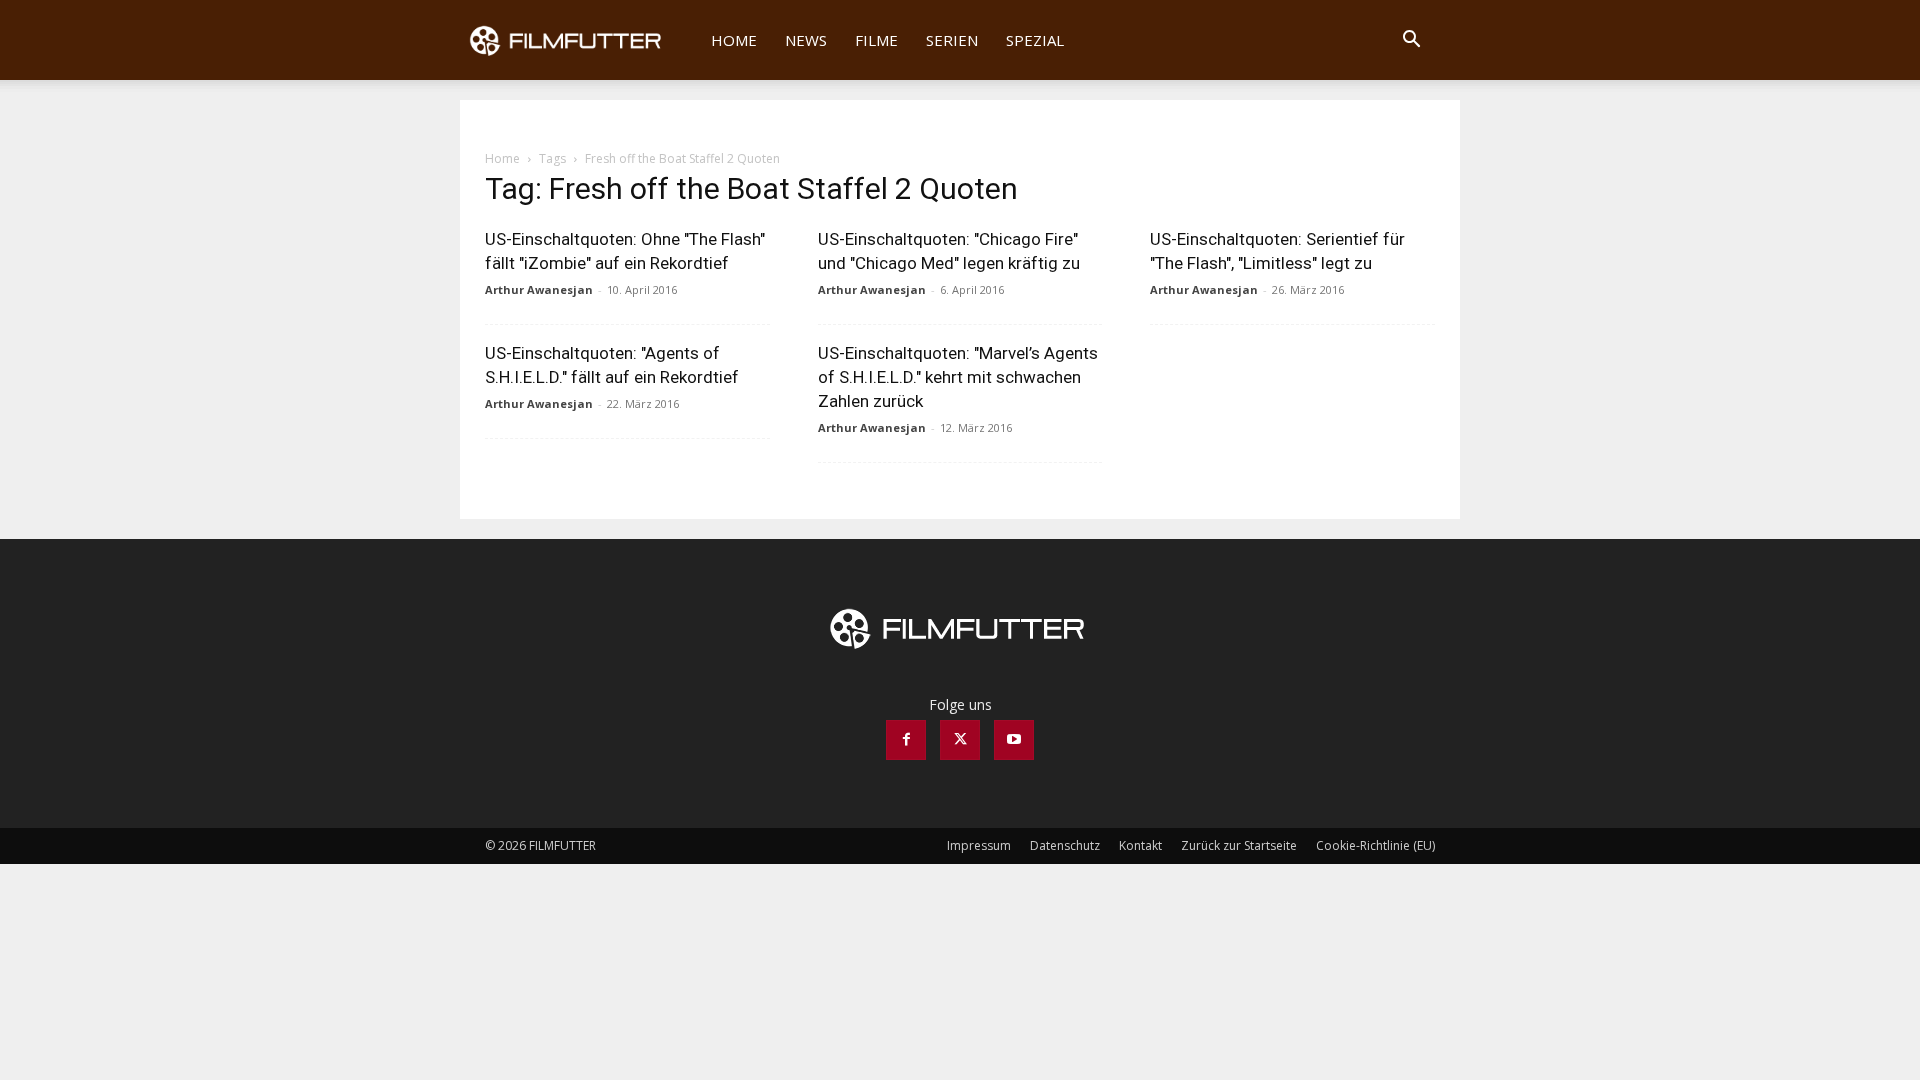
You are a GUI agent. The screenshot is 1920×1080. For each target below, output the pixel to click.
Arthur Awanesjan (539, 289)
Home (734, 40)
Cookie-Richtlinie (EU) (1375, 845)
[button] (1411, 41)
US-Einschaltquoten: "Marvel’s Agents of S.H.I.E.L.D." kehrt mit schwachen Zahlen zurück (958, 377)
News (806, 40)
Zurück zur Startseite (1239, 845)
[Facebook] (906, 740)
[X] (960, 740)
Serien (952, 40)
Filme (876, 40)
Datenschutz (1065, 845)
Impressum (979, 845)
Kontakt (1140, 845)
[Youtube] (1014, 740)
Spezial (1035, 40)
